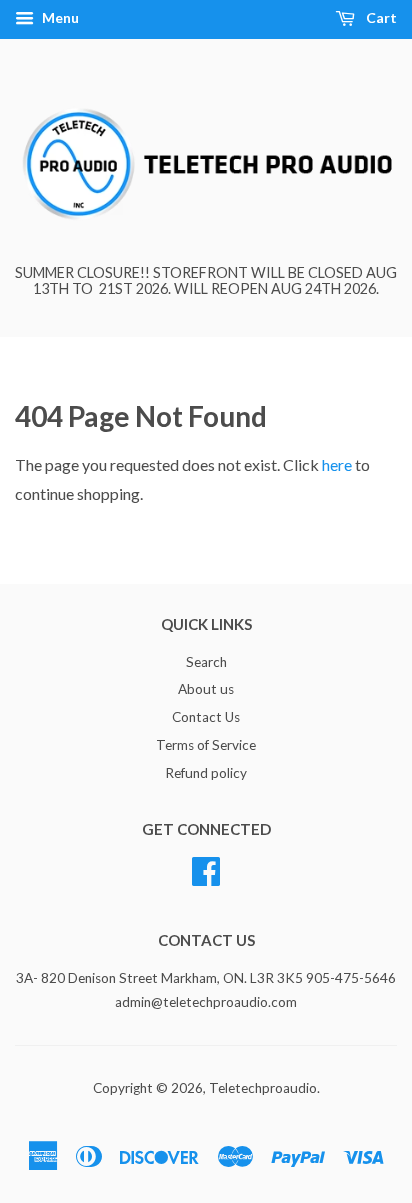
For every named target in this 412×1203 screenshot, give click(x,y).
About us (206, 689)
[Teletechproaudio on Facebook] (206, 868)
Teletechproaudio (263, 1088)
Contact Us (206, 717)
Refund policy (206, 773)
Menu (59, 17)
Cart (380, 17)
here (337, 464)
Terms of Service (206, 745)
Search (206, 662)
